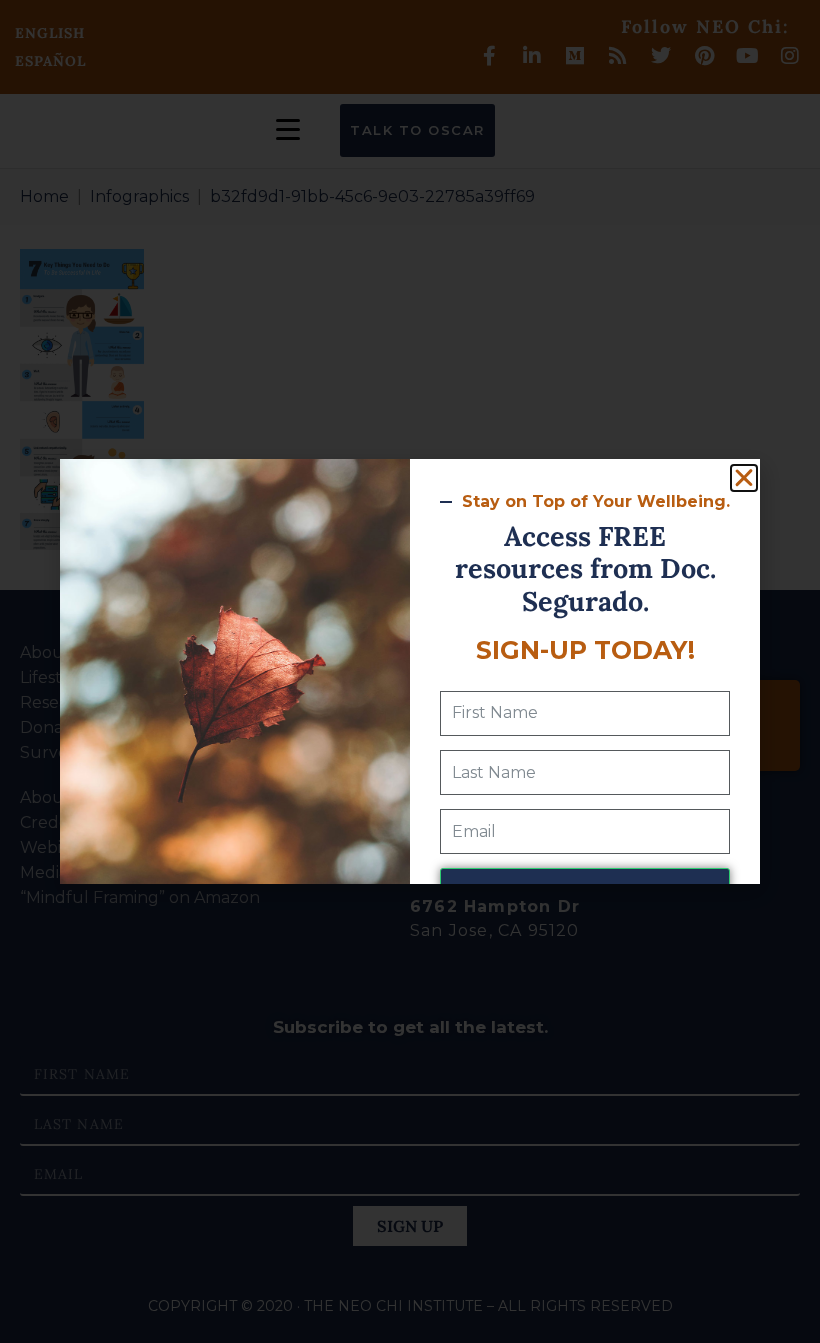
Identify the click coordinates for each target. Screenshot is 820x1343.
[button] (744, 478)
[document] (410, 671)
